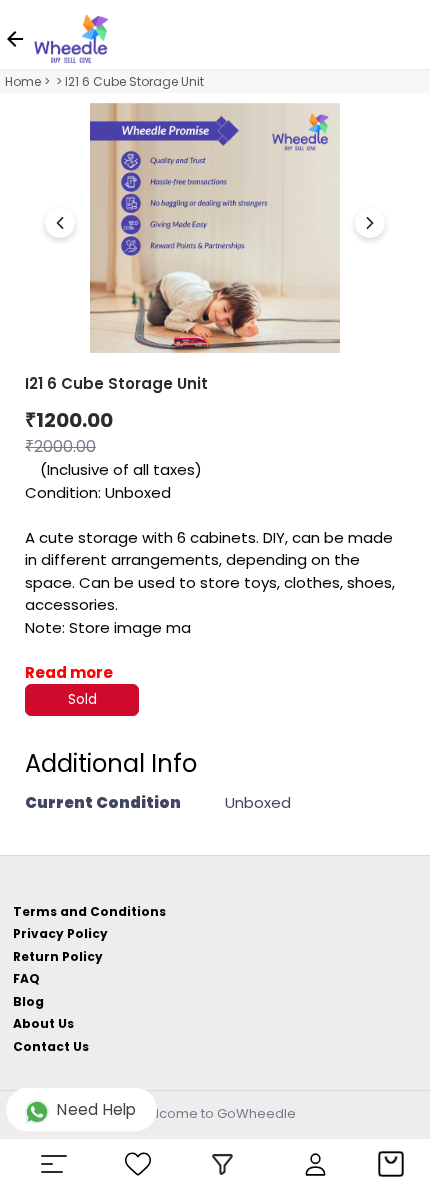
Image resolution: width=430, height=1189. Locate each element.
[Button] (370, 223)
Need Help (97, 1110)
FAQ (26, 978)
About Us (43, 1023)
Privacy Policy (60, 933)
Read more (69, 672)
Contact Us (51, 1046)
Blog (28, 1001)
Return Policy (58, 956)
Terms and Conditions (89, 911)
